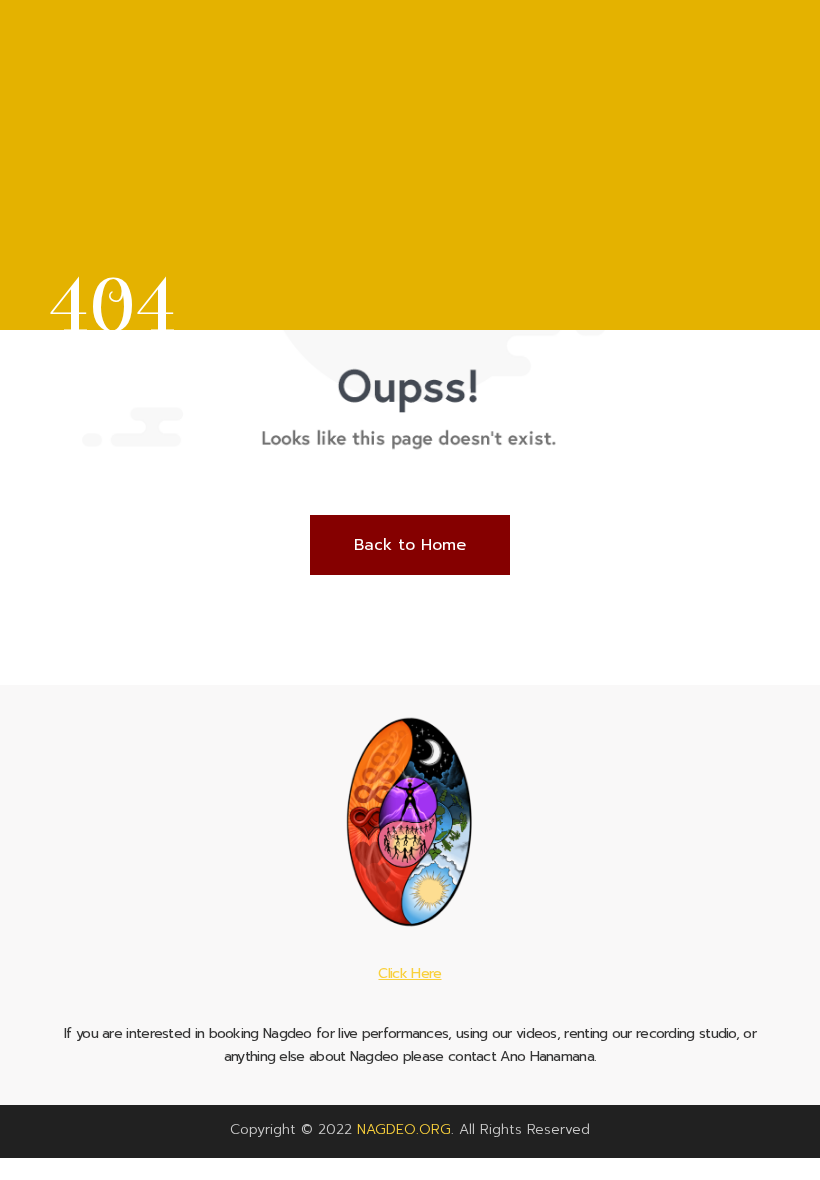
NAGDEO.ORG (404, 1129)
